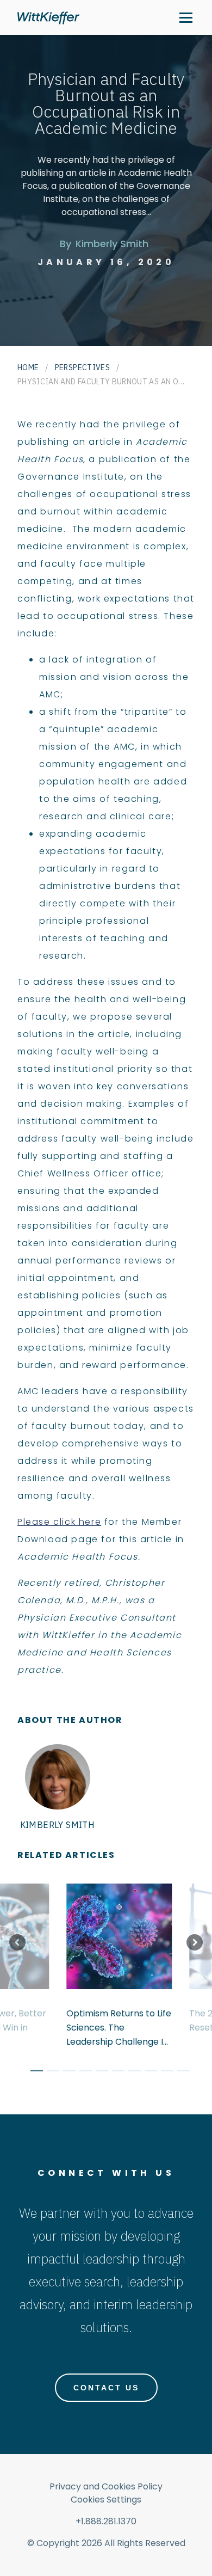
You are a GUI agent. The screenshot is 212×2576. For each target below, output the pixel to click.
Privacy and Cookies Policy (106, 2486)
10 (179, 2072)
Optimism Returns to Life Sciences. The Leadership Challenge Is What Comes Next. (119, 2028)
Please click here (59, 1522)
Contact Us (106, 2388)
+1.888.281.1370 (106, 2521)
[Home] (48, 18)
